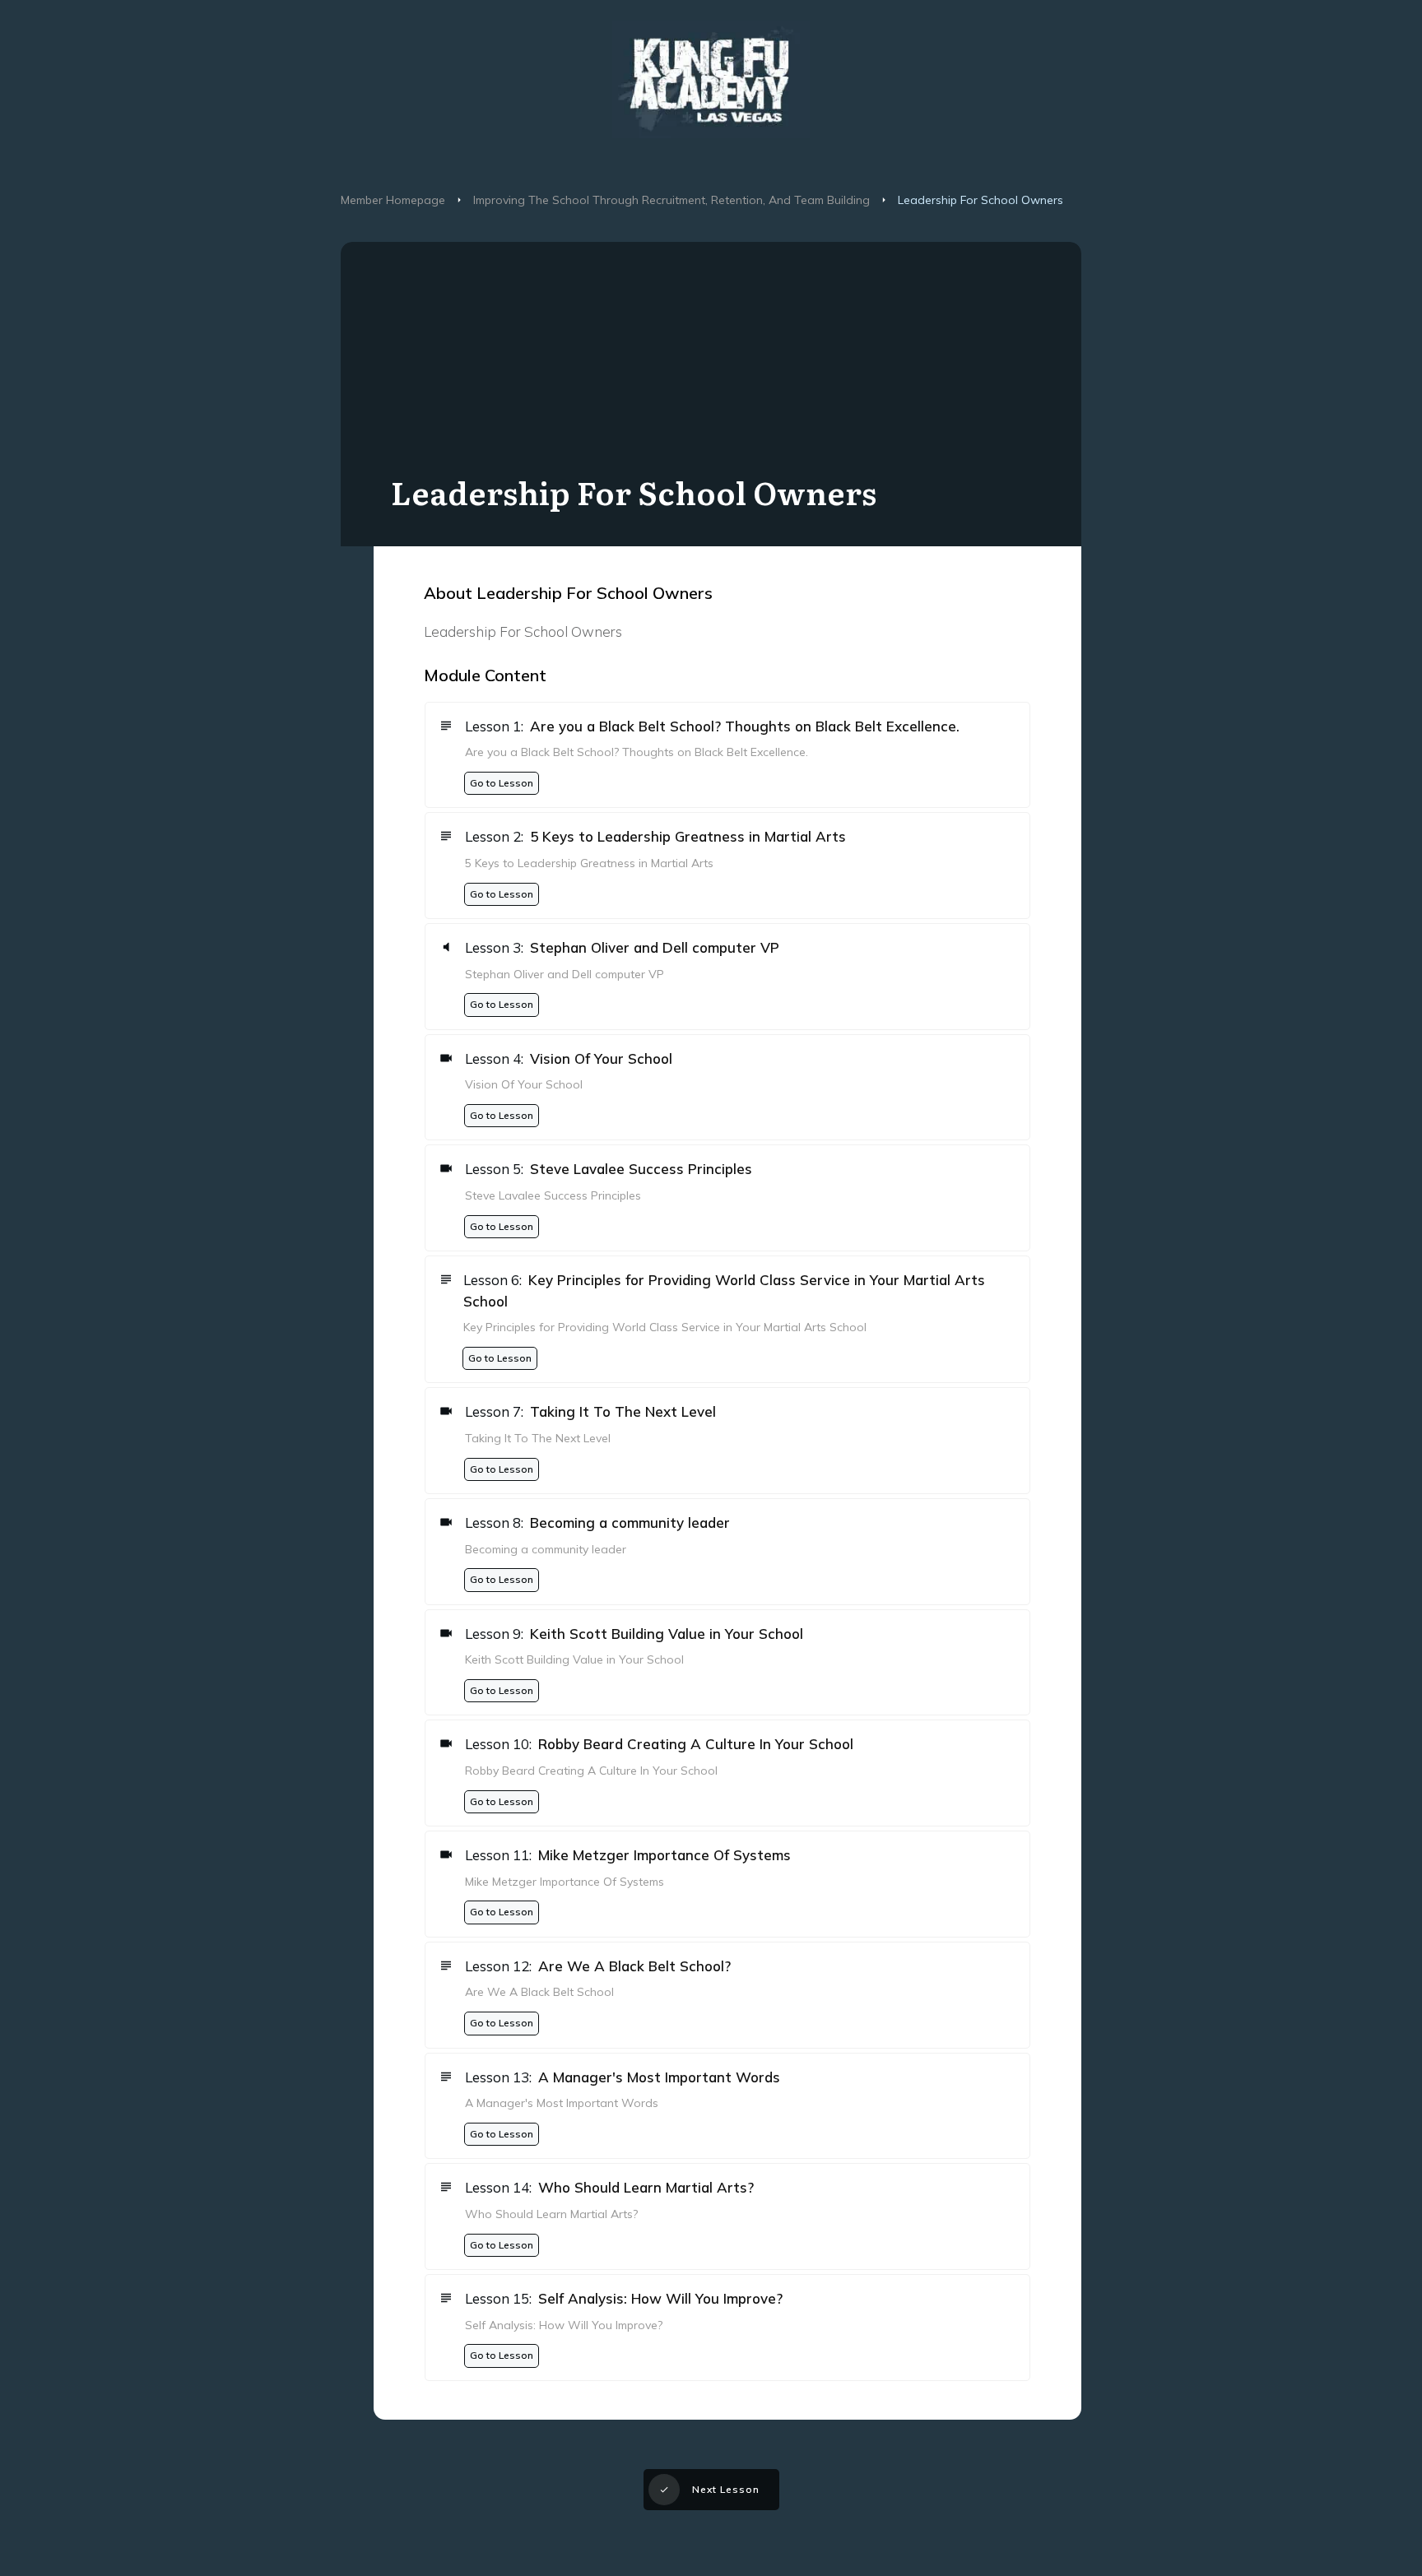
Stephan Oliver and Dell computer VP (655, 947)
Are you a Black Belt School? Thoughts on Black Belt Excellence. (745, 726)
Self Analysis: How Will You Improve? (660, 2298)
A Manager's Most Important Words (659, 2077)
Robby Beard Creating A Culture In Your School (696, 1744)
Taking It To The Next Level (623, 1411)
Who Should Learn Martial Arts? (646, 2187)
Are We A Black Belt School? (634, 1966)
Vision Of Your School (601, 1058)
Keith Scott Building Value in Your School (667, 1634)
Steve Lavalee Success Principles (641, 1169)
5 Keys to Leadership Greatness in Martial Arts (688, 836)
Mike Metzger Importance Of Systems (665, 1855)
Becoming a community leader (630, 1522)
